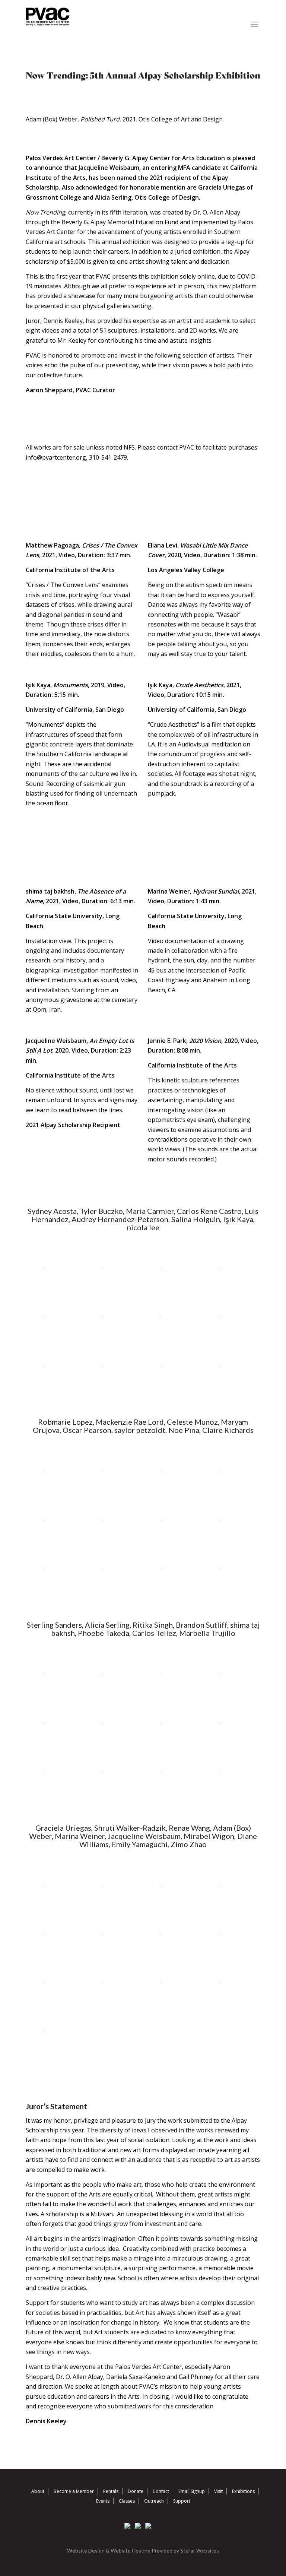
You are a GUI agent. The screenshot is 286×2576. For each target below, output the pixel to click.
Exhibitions (243, 2491)
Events (103, 2501)
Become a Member (74, 2491)
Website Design (86, 2550)
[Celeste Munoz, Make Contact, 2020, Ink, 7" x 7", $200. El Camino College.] (55, 1529)
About (38, 2491)
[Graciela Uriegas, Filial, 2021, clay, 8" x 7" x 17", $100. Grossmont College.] (55, 1894)
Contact (161, 2491)
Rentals (111, 2491)
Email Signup (192, 2491)
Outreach (154, 2501)
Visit (218, 2491)
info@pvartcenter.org (56, 457)
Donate (136, 2491)
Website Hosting (131, 2550)
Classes (127, 2501)
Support (182, 2501)
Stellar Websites (200, 2550)
